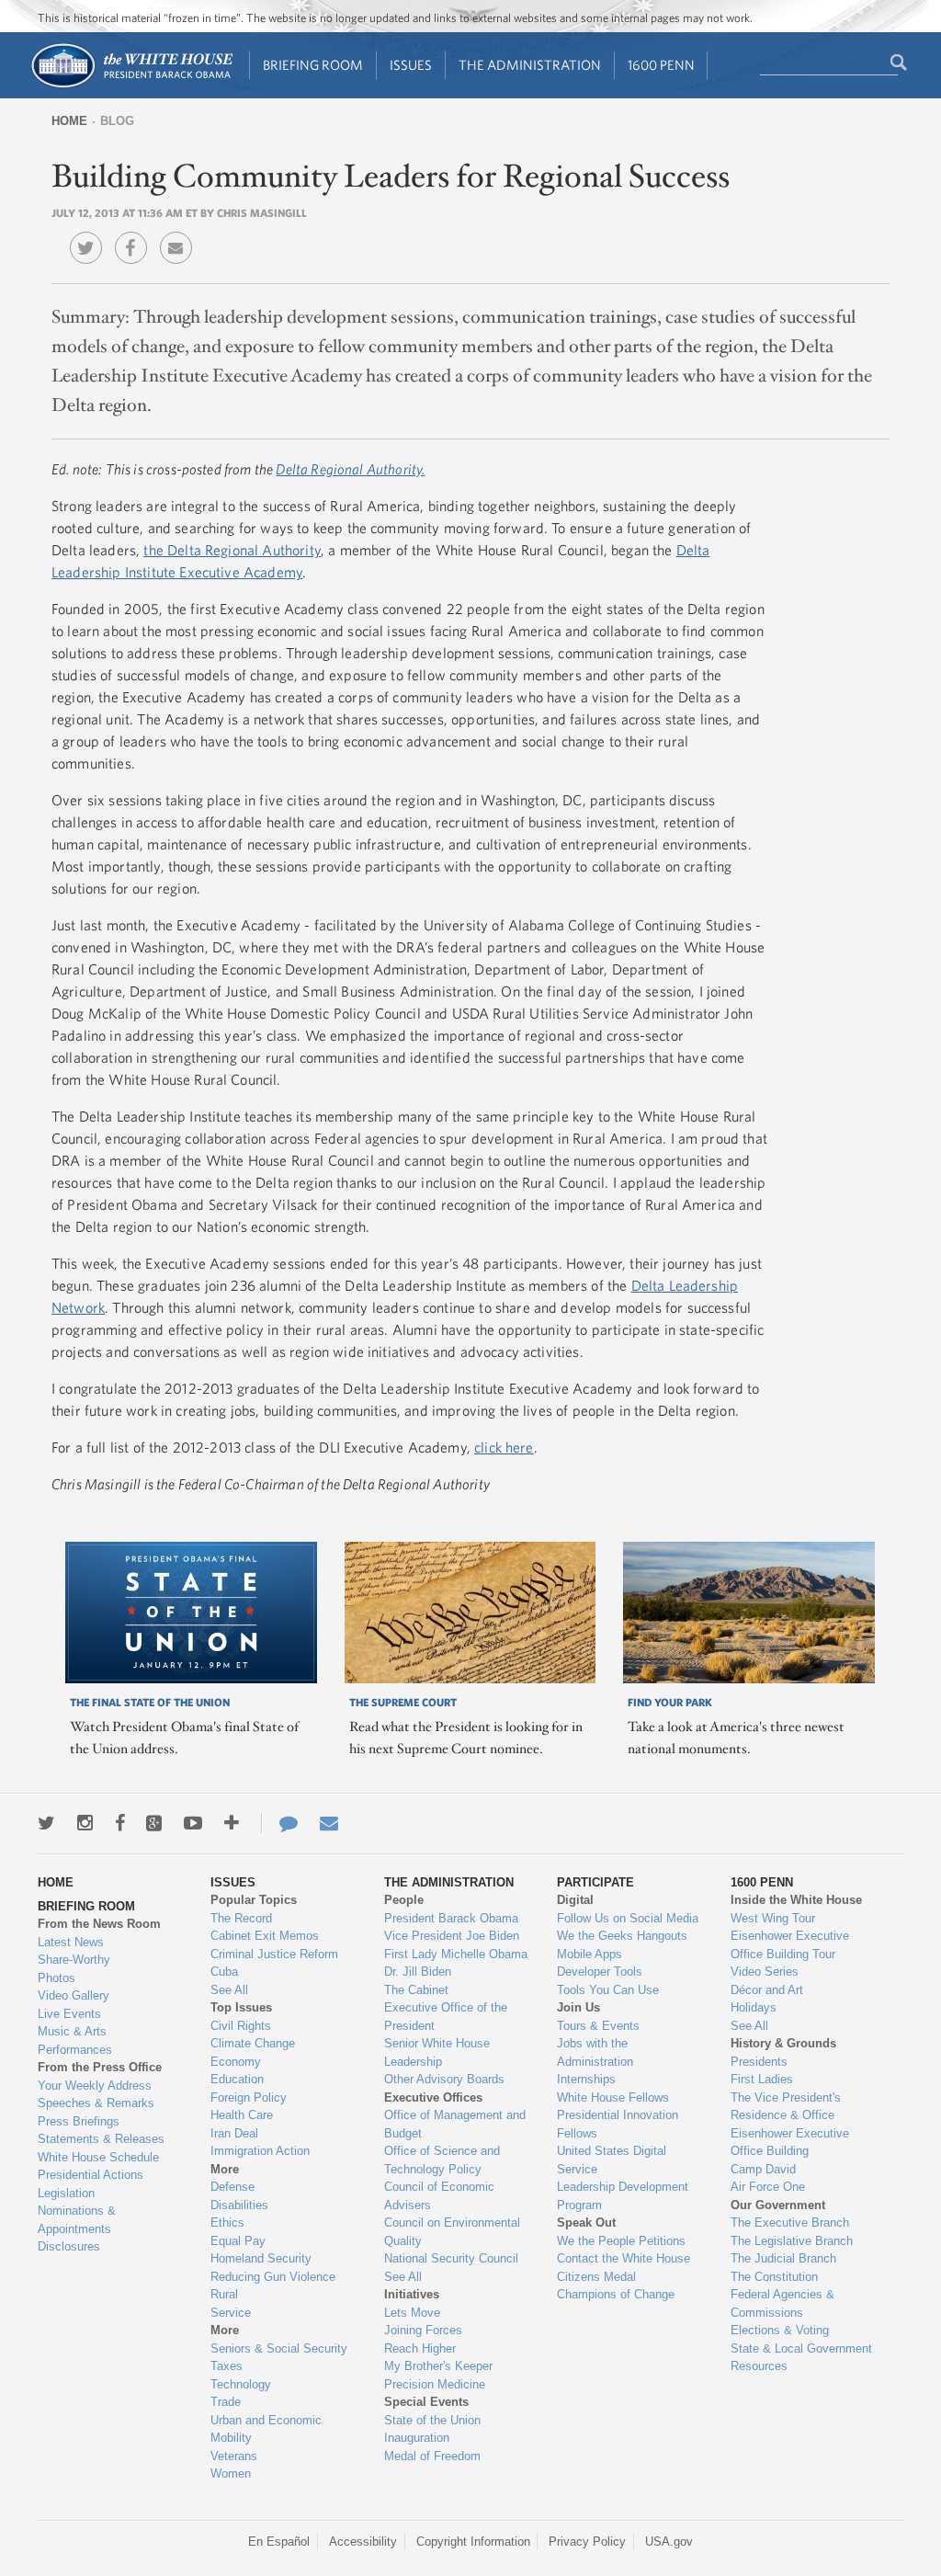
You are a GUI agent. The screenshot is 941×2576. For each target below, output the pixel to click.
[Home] (131, 86)
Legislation (66, 2193)
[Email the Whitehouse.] (329, 1823)
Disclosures (69, 2246)
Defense (232, 2187)
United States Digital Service (612, 2160)
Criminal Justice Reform (274, 1954)
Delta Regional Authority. (350, 469)
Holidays (754, 2007)
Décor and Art (767, 1990)
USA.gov (669, 2542)
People (404, 1900)
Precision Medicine (435, 2384)
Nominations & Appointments (77, 2220)
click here (504, 1447)
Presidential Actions (91, 2175)
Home (69, 121)
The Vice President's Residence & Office (786, 2107)
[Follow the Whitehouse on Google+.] (154, 1823)
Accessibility (363, 2542)
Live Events (69, 2014)
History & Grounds (783, 2043)
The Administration (530, 65)
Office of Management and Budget (455, 2124)
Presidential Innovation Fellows (618, 2124)
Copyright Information (473, 2542)
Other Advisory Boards (444, 2079)
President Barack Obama (451, 1918)
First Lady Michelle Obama (456, 1954)
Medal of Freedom (432, 2456)
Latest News (71, 1942)
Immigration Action (260, 2151)
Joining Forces (423, 2330)
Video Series (765, 1972)
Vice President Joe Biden (452, 1936)
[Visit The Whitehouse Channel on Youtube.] (193, 1823)
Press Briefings (79, 2121)
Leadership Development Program (623, 2196)
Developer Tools (600, 1972)
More (225, 2169)
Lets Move (412, 2313)
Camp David (763, 2169)
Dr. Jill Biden (418, 1972)
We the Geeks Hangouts (622, 1936)
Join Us (578, 2007)
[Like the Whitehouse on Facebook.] (120, 1823)
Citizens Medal (596, 2277)
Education (237, 2079)
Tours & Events (598, 2026)
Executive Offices (433, 2097)
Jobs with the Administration (595, 2052)
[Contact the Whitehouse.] (279, 1823)
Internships (586, 2079)
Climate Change (253, 2043)
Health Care (242, 2115)
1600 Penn (661, 65)
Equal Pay (238, 2241)
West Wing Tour (773, 1918)
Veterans (234, 2456)
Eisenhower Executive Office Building (790, 2143)
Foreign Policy (249, 2097)
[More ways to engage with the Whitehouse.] (232, 1823)
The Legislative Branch (792, 2241)
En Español (279, 2542)
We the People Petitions (621, 2241)
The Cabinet (416, 1990)
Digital (575, 1900)
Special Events (426, 2402)
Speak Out (586, 2223)
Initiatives (412, 2294)
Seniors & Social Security (279, 2348)
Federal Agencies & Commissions (782, 2303)
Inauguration (417, 2438)
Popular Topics (254, 1900)
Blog (117, 121)
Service (231, 2313)
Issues (411, 65)
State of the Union (432, 2420)
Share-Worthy (74, 1960)
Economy (236, 2062)
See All (229, 1990)
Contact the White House (624, 2258)
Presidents (759, 2062)
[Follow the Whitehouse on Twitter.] (46, 1823)
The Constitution (774, 2277)
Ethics (227, 2223)
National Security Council (451, 2258)
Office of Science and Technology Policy (442, 2160)
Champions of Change (616, 2294)
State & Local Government (801, 2348)
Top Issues (241, 2007)
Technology (241, 2384)
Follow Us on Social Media (628, 1918)
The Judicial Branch (783, 2258)
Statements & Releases (101, 2139)
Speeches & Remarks (96, 2103)
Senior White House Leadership (437, 2052)
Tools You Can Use (608, 1990)
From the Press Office (100, 2067)
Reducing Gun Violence (273, 2277)
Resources (759, 2366)
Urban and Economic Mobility (266, 2429)
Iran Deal (234, 2133)
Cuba (224, 1972)
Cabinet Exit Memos (265, 1936)
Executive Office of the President (446, 2017)
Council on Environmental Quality (452, 2232)
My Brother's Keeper (438, 2366)
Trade (226, 2402)
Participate (595, 1882)
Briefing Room (313, 65)
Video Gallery (74, 1995)
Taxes (227, 2366)
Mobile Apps (590, 1954)
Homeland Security (261, 2258)
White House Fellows (613, 2097)
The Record (241, 1918)
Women (231, 2473)
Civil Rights (241, 2026)
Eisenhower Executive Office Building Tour (790, 1945)
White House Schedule (98, 2157)
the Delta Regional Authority (232, 550)
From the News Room (99, 1924)
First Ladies (762, 2079)
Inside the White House (796, 1900)
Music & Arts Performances (75, 2040)
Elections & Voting (780, 2330)
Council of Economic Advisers (439, 2196)
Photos (57, 1978)
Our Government (778, 2205)
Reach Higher (420, 2348)
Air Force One (768, 2187)
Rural (224, 2294)
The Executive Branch (790, 2223)
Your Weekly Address (95, 2086)
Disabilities (239, 2205)
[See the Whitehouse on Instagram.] (85, 1823)
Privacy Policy (587, 2542)
